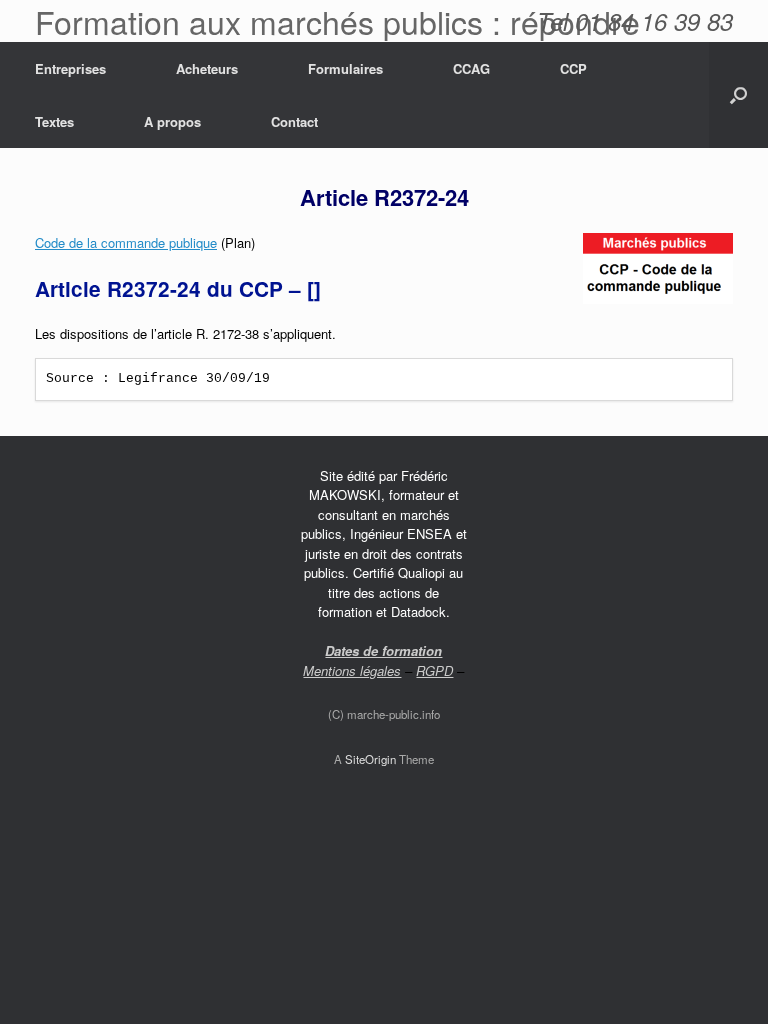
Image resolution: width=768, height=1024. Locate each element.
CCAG (471, 68)
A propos (172, 121)
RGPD (434, 670)
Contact (294, 121)
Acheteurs (207, 68)
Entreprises (70, 68)
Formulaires (345, 68)
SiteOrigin (370, 759)
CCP (573, 68)
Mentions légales (352, 670)
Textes (54, 121)
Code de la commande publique (126, 242)
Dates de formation (383, 650)
